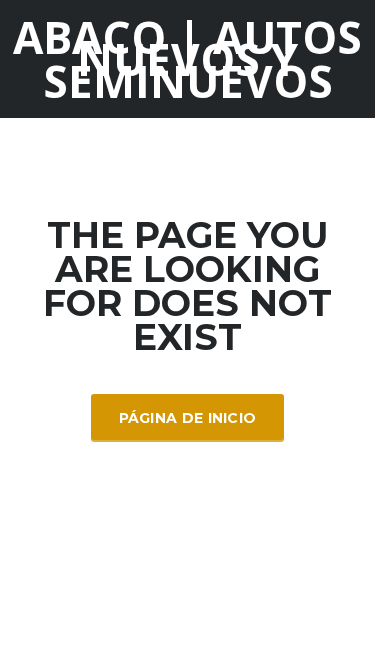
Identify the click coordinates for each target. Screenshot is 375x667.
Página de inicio (188, 418)
